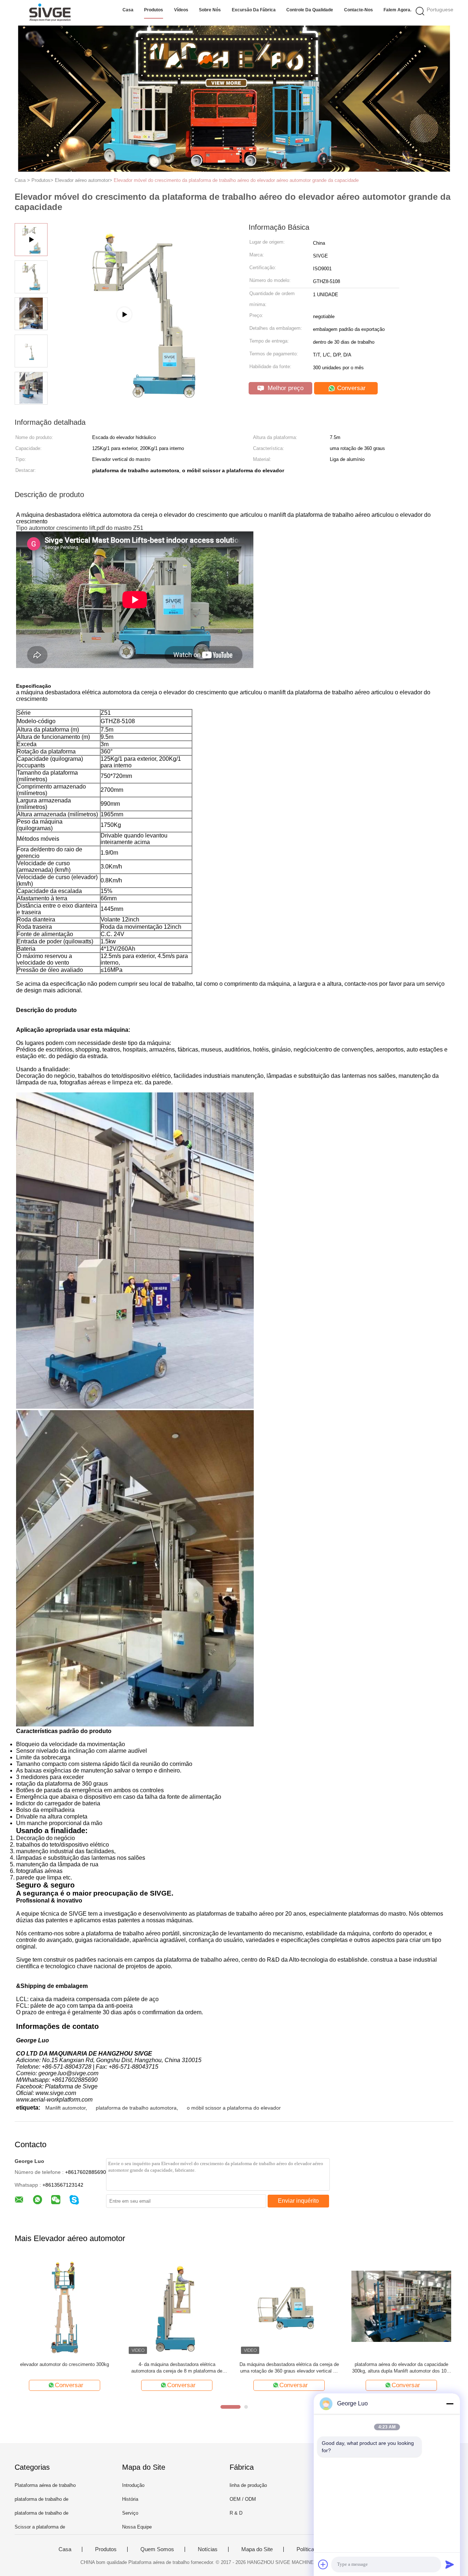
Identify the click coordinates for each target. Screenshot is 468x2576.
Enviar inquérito (298, 2201)
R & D (236, 2513)
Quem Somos (157, 2549)
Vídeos (181, 10)
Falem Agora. (397, 10)
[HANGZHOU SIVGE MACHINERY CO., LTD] (50, 13)
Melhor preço (285, 388)
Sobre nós (210, 10)
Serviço (130, 2513)
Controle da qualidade (310, 10)
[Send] (450, 2564)
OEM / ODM (243, 2499)
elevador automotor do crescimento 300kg (65, 2364)
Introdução (133, 2485)
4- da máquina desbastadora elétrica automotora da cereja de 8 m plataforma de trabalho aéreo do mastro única (177, 2368)
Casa (128, 10)
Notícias (208, 2549)
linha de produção (248, 2485)
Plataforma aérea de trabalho (45, 2485)
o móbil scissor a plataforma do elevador (234, 2108)
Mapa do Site (257, 2549)
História (130, 2499)
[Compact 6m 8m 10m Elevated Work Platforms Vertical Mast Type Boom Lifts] (143, 404)
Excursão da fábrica (254, 10)
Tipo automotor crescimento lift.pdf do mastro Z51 (80, 528)
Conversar (350, 388)
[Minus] (450, 2404)
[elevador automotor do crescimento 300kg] (65, 2306)
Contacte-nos (358, 10)
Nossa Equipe (137, 2527)
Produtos (154, 10)
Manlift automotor (65, 2108)
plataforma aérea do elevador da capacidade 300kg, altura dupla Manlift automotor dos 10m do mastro (401, 2368)
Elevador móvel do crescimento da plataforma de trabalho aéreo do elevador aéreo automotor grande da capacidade (236, 180)
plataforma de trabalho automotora (136, 2108)
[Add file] (323, 2564)
